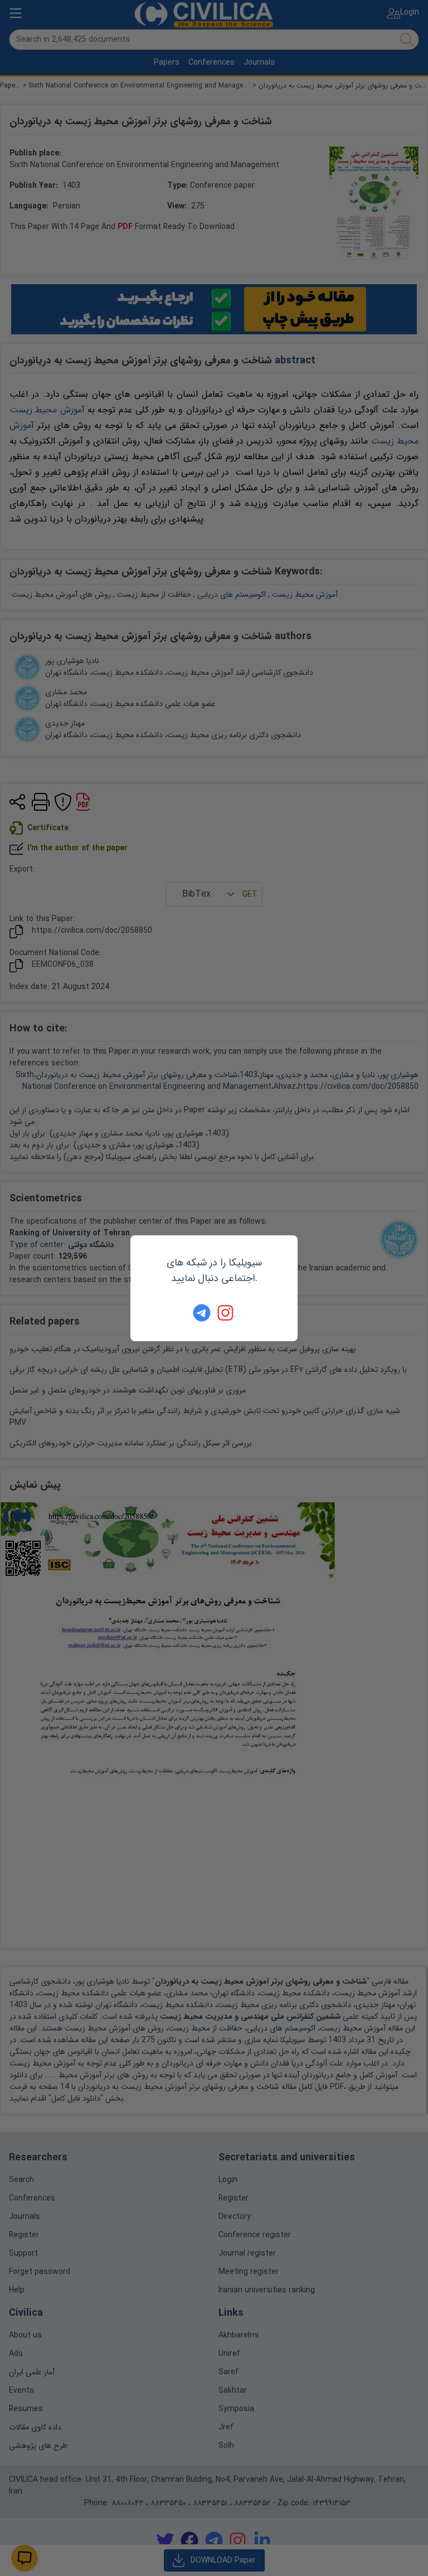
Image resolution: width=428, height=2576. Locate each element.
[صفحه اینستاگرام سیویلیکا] (226, 1313)
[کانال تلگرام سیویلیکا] (202, 1313)
